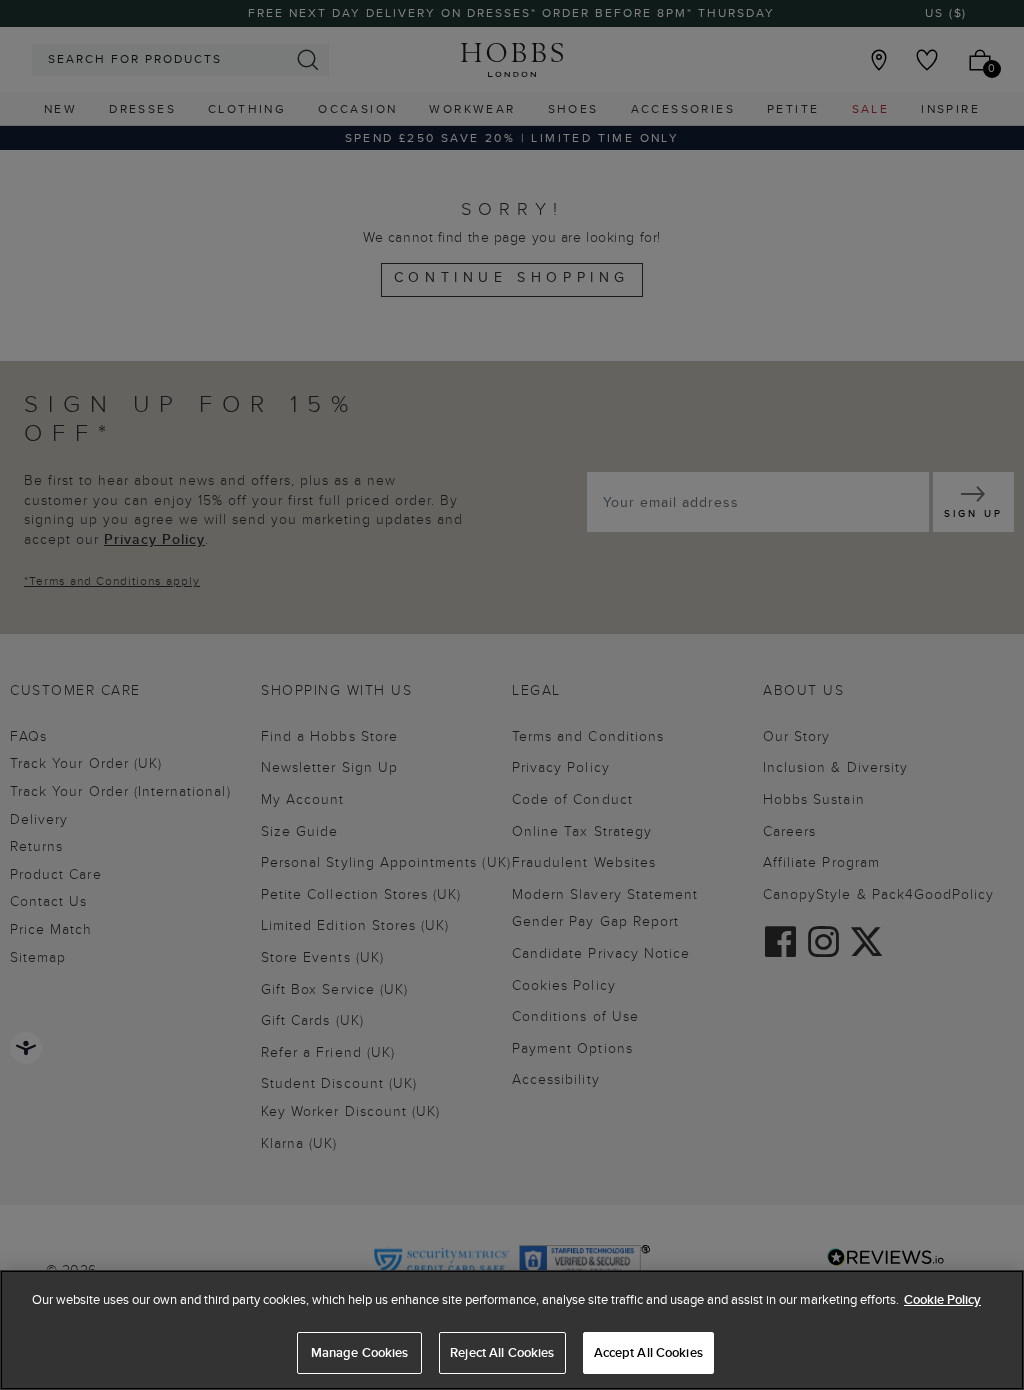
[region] (512, 1330)
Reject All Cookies (502, 1352)
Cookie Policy (942, 1299)
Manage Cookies (360, 1352)
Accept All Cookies (648, 1352)
